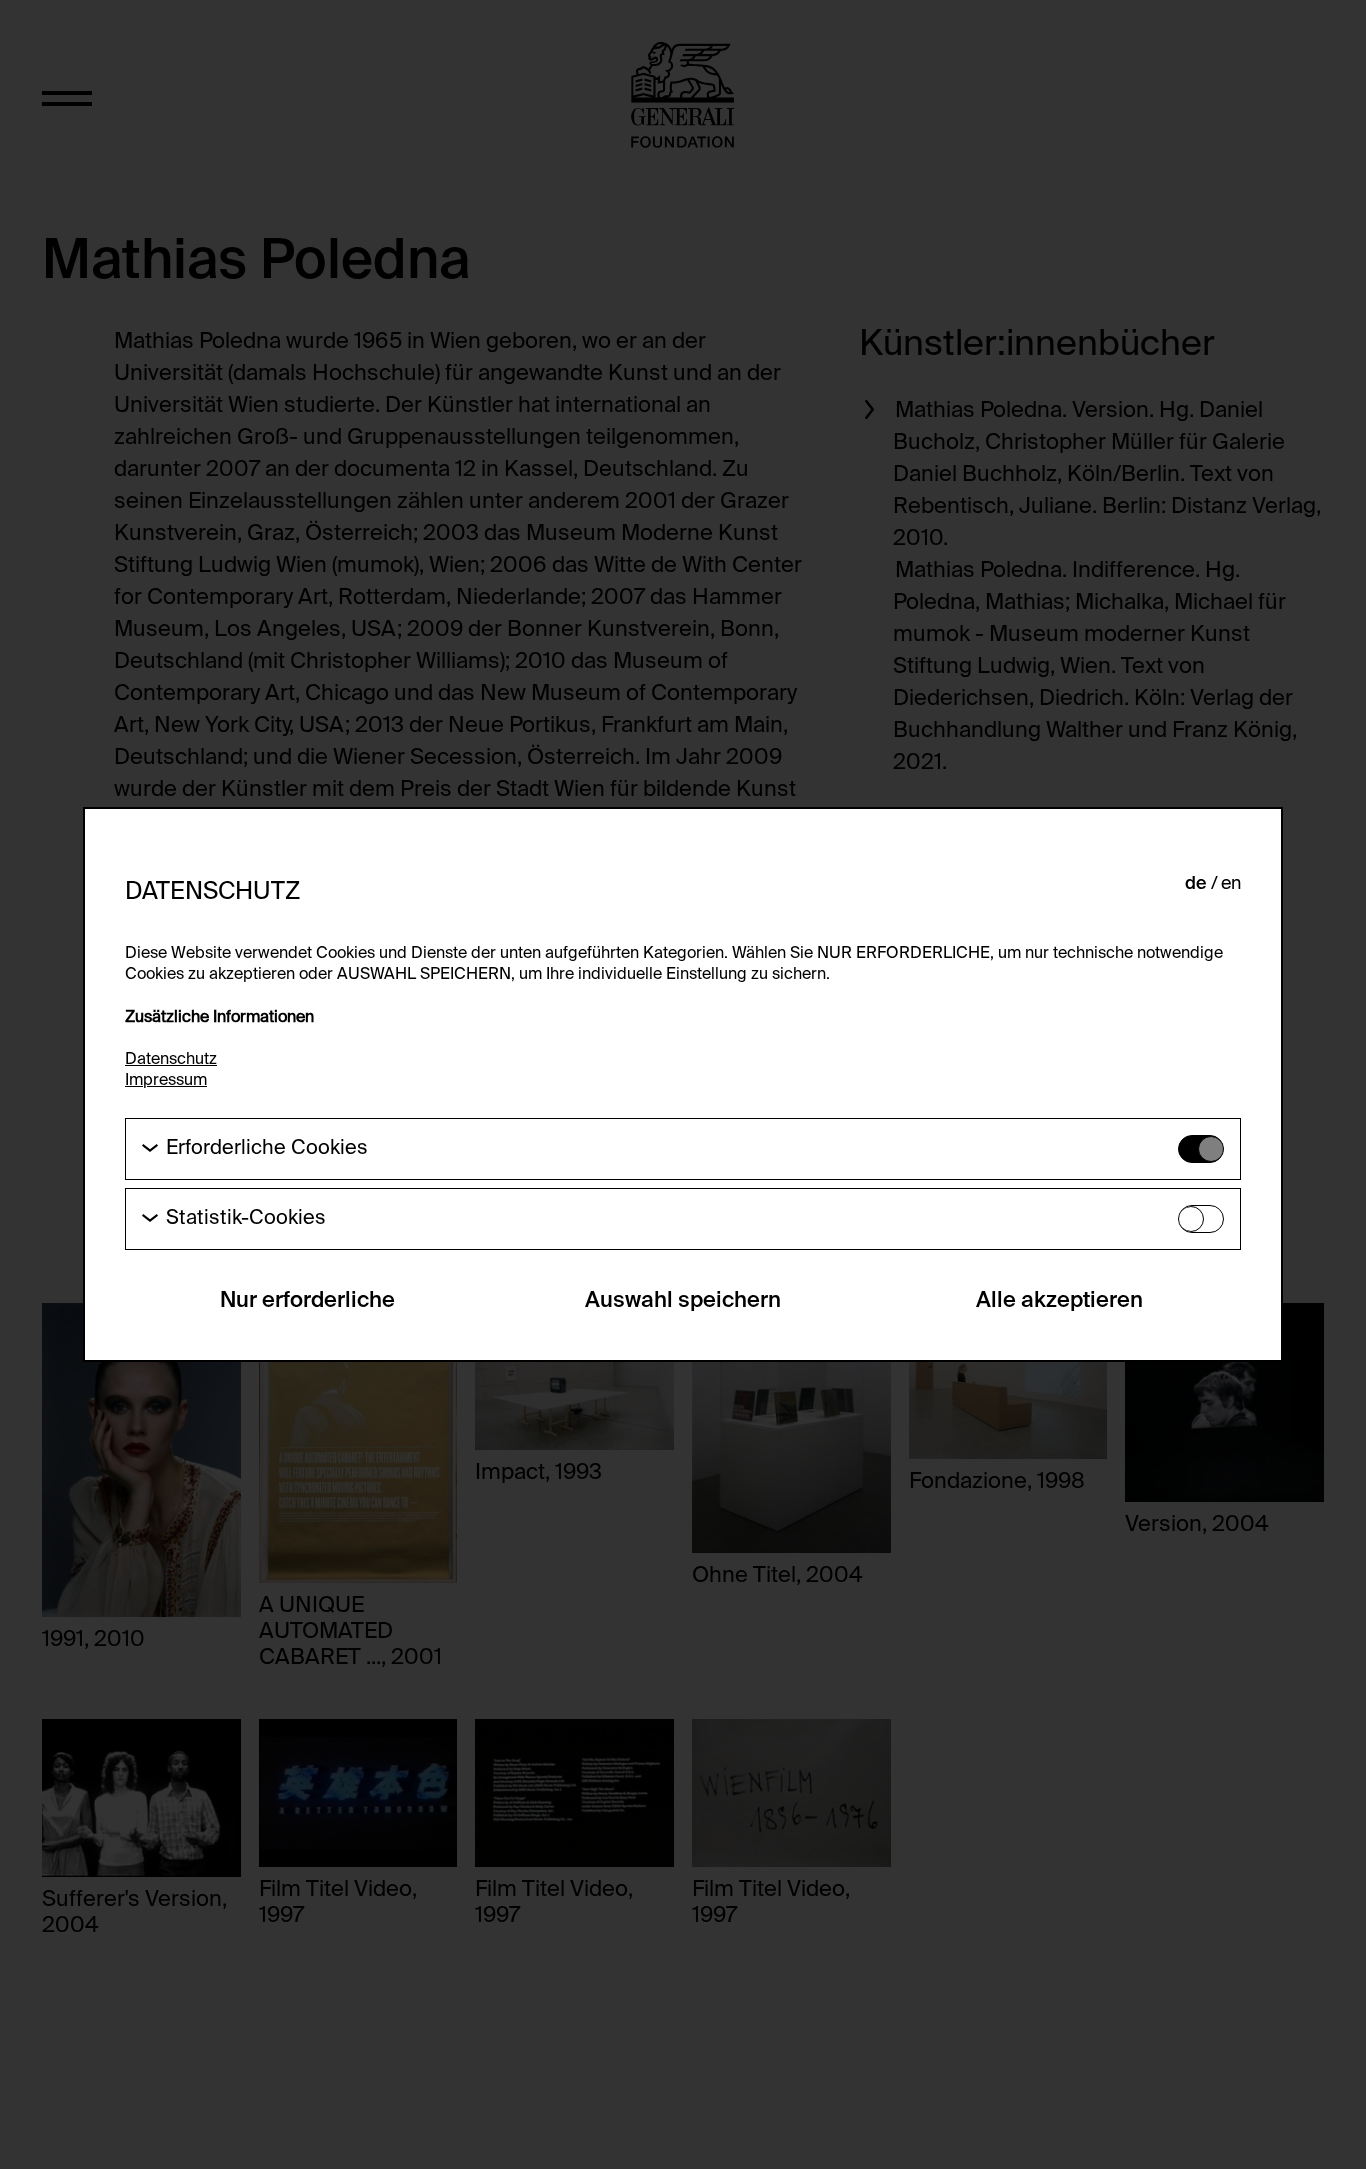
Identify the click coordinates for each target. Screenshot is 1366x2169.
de (1196, 884)
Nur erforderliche (307, 1301)
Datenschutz (171, 1060)
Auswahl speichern (683, 1301)
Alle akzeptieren (1059, 1301)
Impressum (166, 1081)
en (1231, 884)
